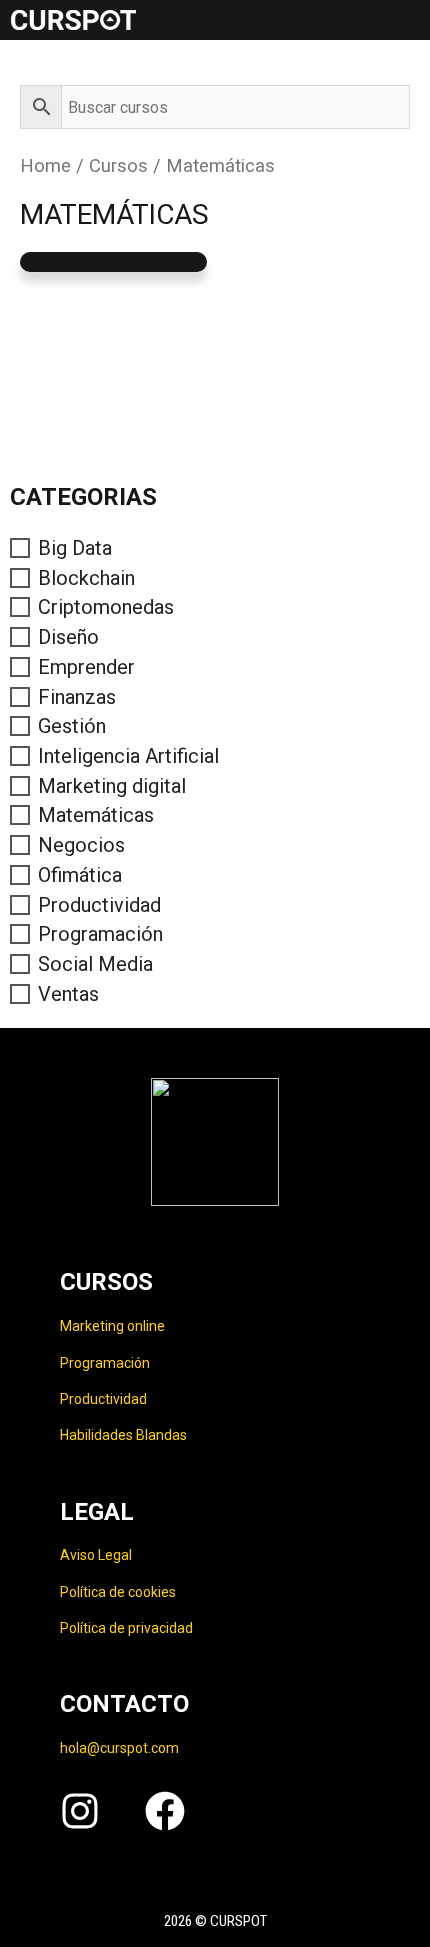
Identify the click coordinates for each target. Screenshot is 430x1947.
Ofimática (80, 875)
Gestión (72, 726)
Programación (100, 934)
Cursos (118, 165)
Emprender (86, 667)
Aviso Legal (96, 1555)
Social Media (95, 964)
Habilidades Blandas (123, 1435)
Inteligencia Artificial (128, 756)
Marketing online (112, 1326)
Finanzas (77, 697)
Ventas (68, 994)
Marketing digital (112, 786)
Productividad (99, 905)
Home (45, 165)
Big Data (75, 548)
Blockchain (86, 578)
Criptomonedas (106, 607)
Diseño (68, 637)
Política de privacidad (126, 1628)
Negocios (81, 845)
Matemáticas (96, 815)
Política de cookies (118, 1592)
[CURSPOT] (73, 20)
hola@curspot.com (119, 1748)
